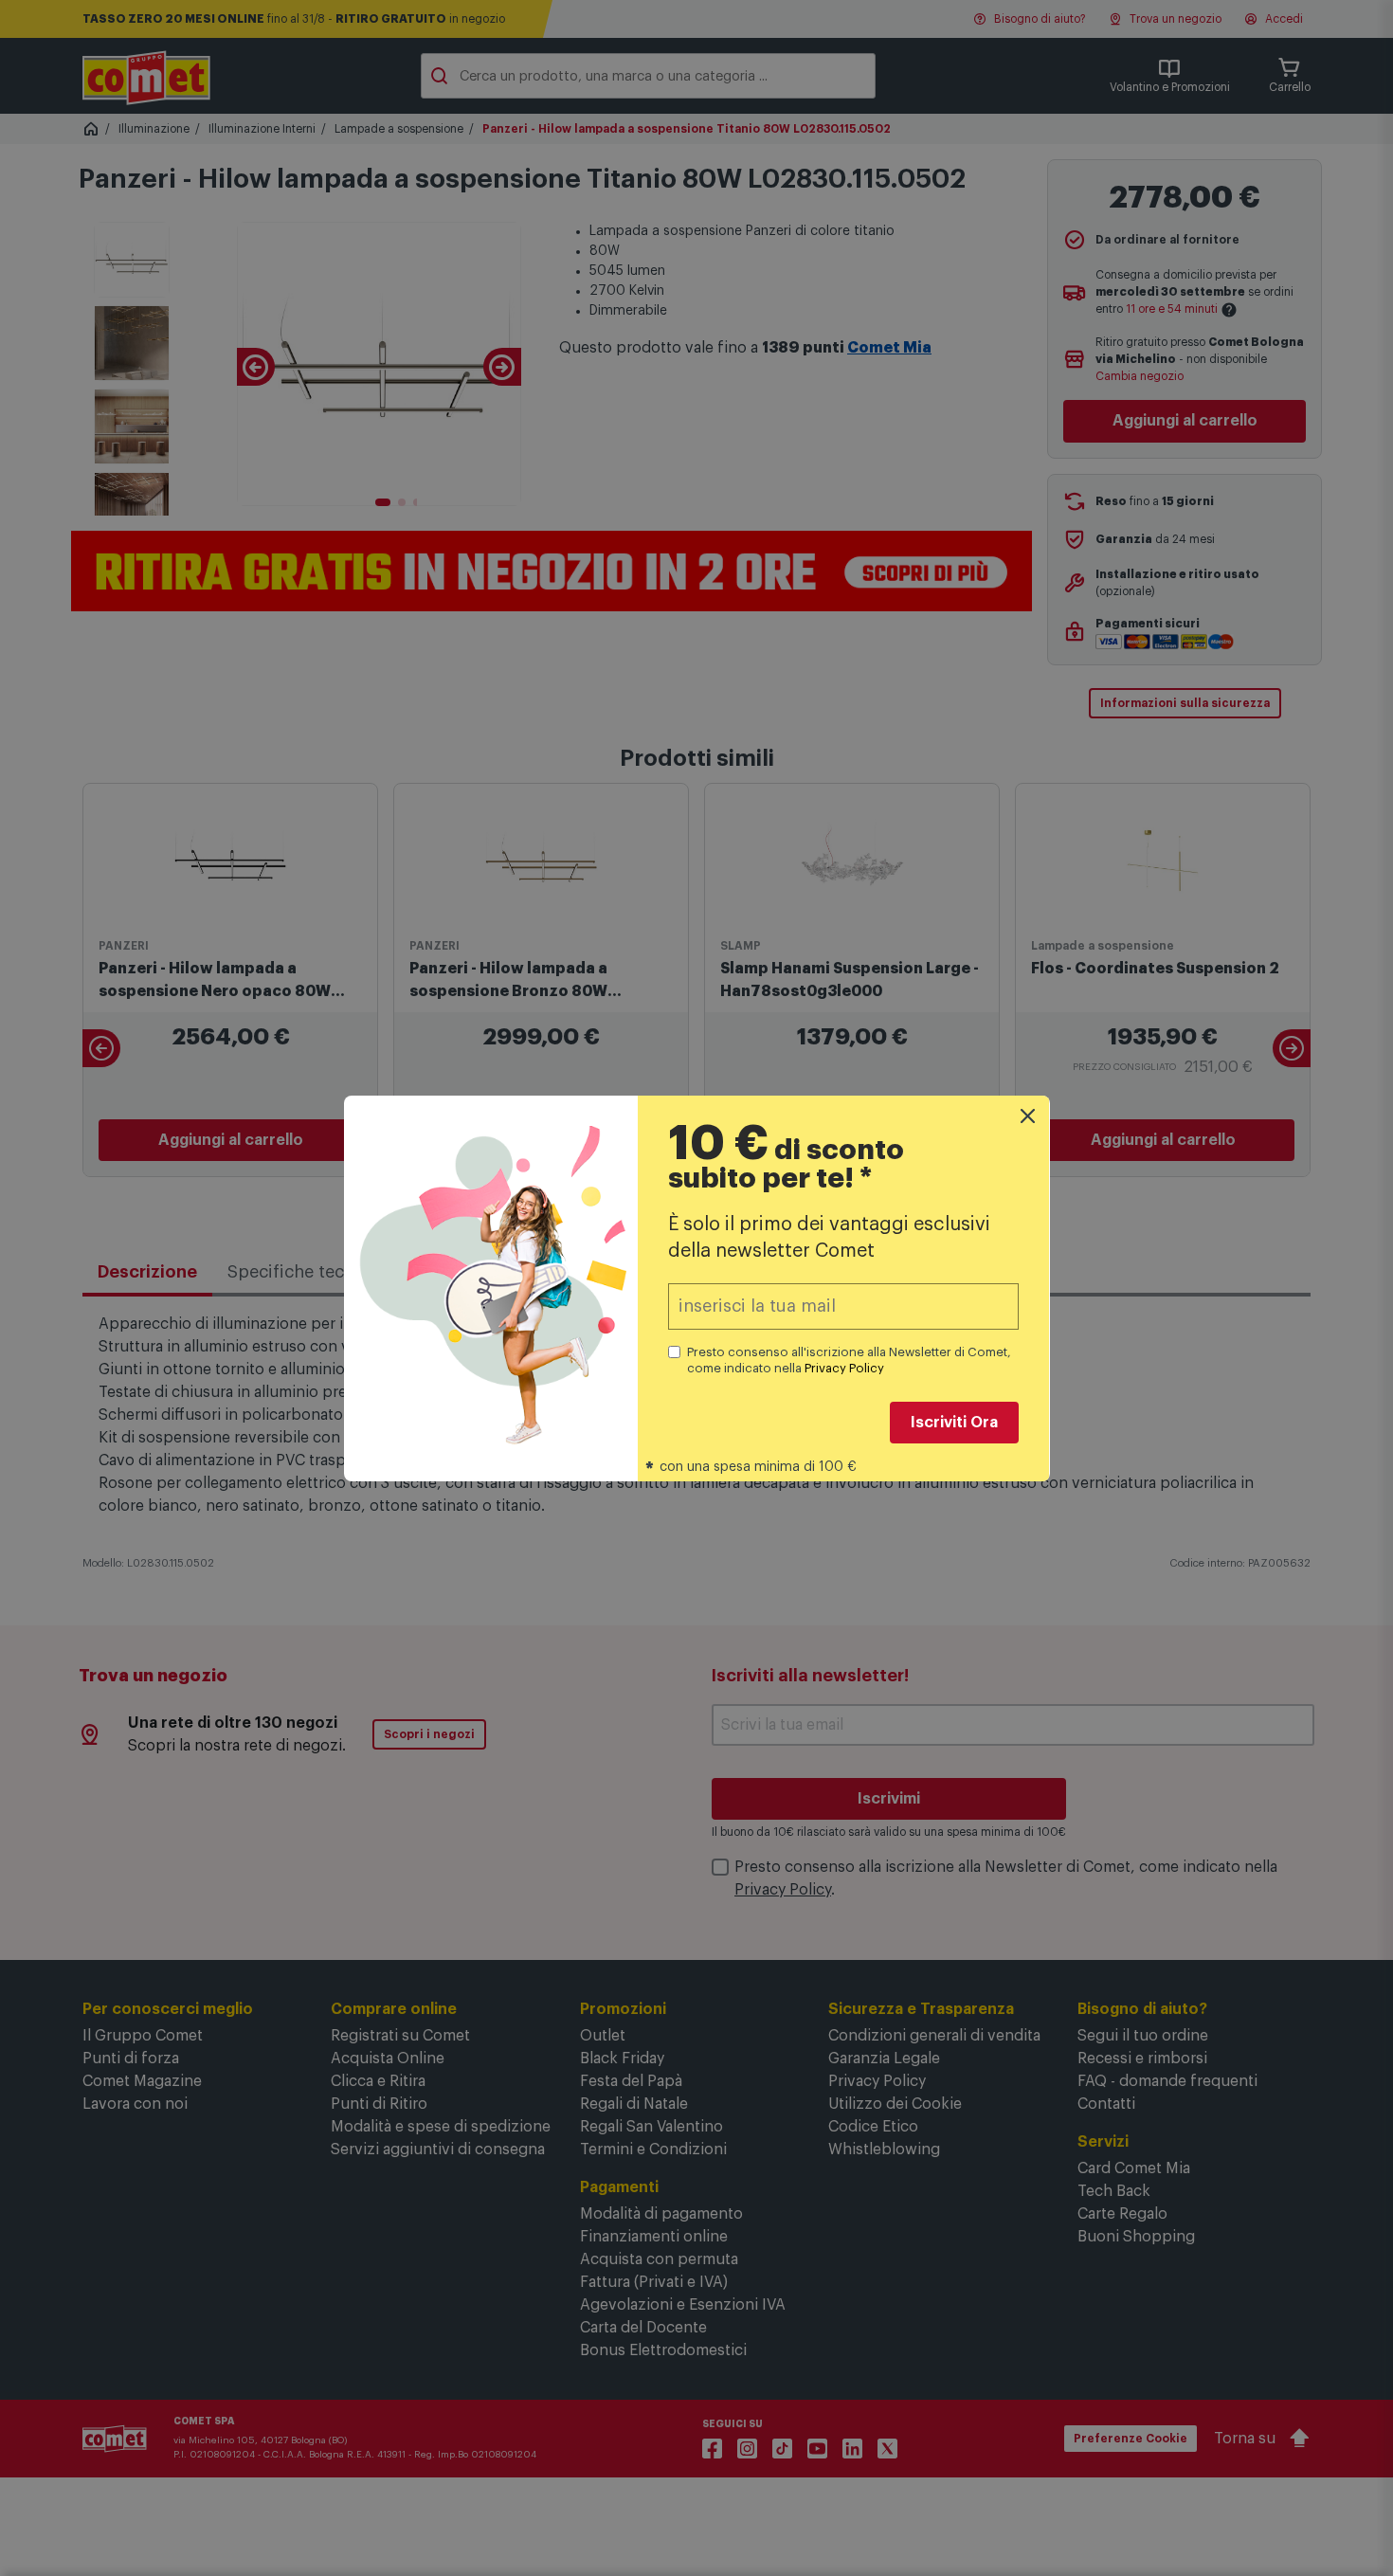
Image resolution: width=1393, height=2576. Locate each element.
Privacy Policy (844, 1368)
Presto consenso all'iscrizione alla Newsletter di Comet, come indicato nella (849, 1360)
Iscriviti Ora (954, 1423)
